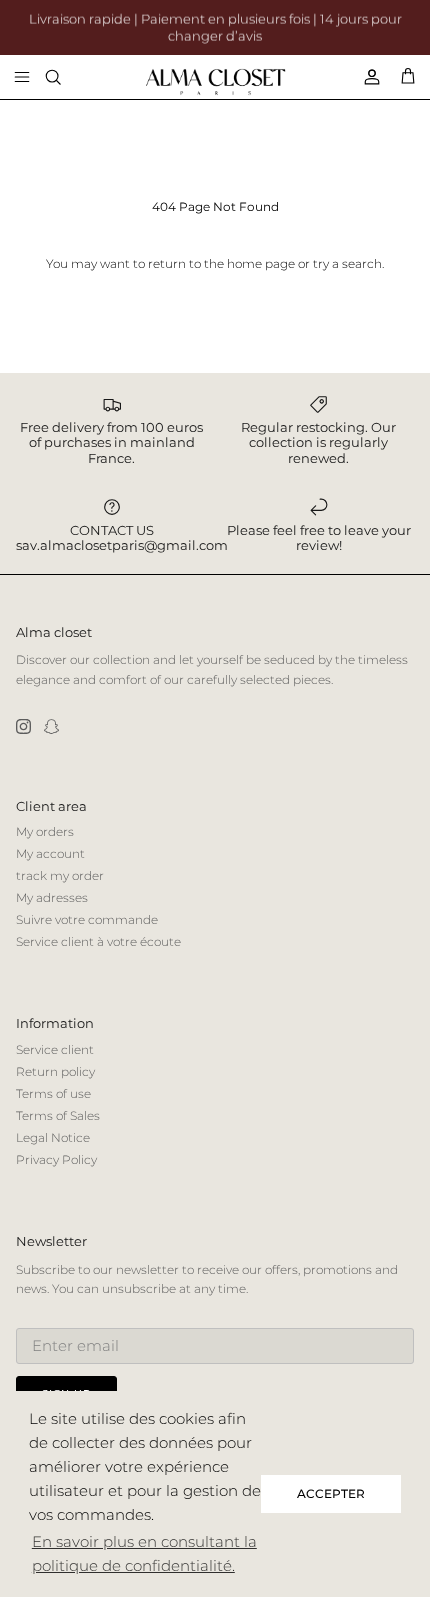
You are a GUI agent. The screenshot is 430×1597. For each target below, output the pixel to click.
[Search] (66, 77)
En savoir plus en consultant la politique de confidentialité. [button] (144, 1553)
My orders (45, 831)
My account (50, 853)
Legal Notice (53, 1137)
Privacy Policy (56, 1159)
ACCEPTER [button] (331, 1493)
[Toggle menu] (22, 77)
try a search (347, 263)
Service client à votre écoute (98, 941)
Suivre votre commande (87, 919)
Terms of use (53, 1093)
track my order (60, 875)
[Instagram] (23, 726)
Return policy (55, 1071)
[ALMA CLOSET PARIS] (215, 82)
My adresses (52, 897)
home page (261, 263)
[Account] (364, 77)
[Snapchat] (51, 726)
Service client (55, 1049)
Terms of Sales (58, 1115)
